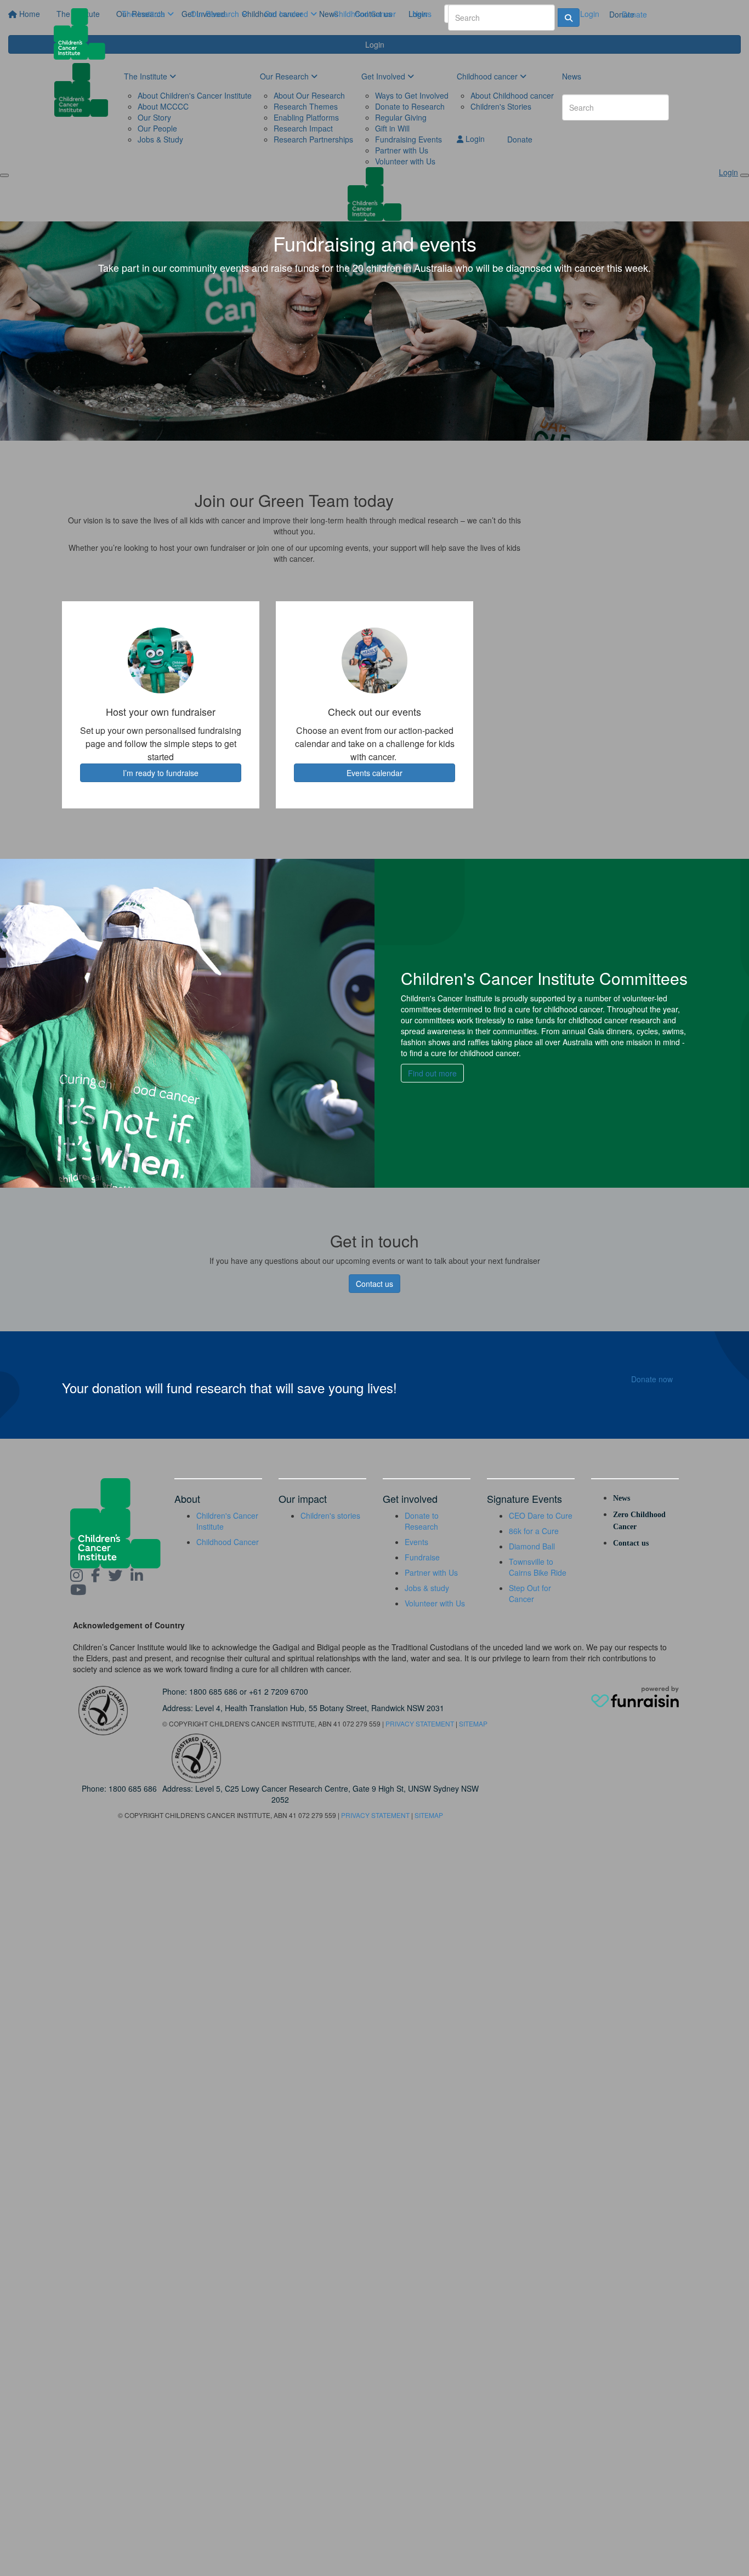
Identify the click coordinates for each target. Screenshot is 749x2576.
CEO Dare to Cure (541, 1515)
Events (416, 1542)
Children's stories (330, 1515)
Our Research (216, 14)
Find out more (432, 1073)
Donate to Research (422, 1521)
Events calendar (374, 773)
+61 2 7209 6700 (279, 1691)
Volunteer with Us (435, 1603)
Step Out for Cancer (530, 1593)
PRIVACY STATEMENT (420, 1723)
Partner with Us (431, 1572)
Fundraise (422, 1557)
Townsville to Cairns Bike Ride (538, 1567)
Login (589, 14)
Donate (634, 14)
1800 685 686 (213, 1691)
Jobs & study (427, 1588)
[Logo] (84, 34)
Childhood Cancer (365, 14)
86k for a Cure (534, 1531)
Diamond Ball (532, 1546)
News (422, 14)
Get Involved (287, 14)
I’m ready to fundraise (161, 773)
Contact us (374, 1284)
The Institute (144, 14)
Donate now (652, 1379)
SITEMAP (473, 1723)
